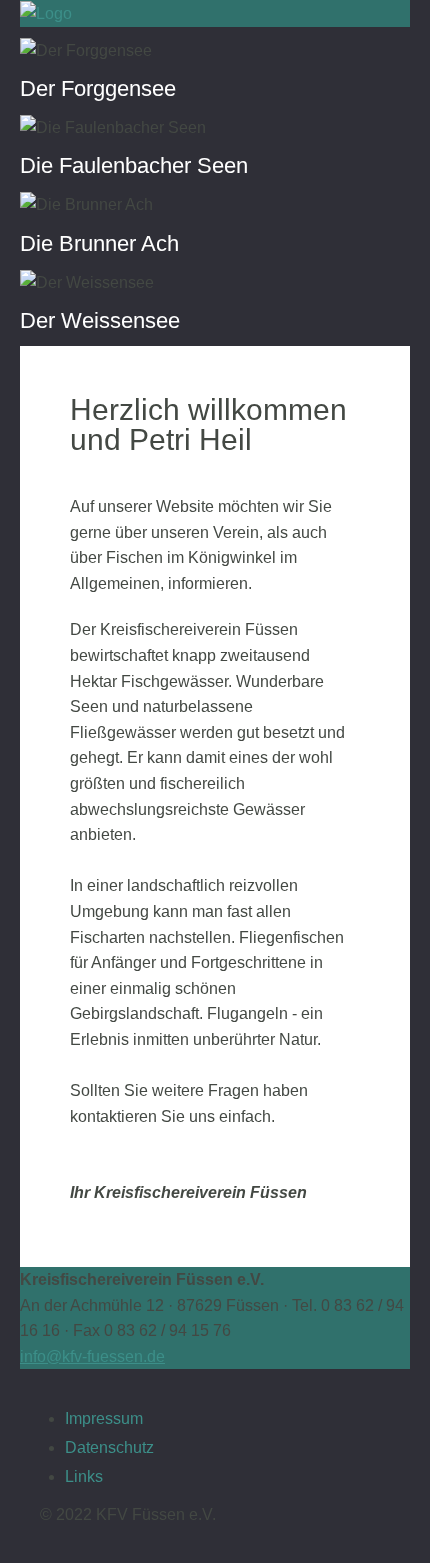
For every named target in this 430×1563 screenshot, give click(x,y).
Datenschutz (109, 1447)
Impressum (104, 1418)
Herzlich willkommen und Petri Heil (208, 424)
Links (84, 1476)
